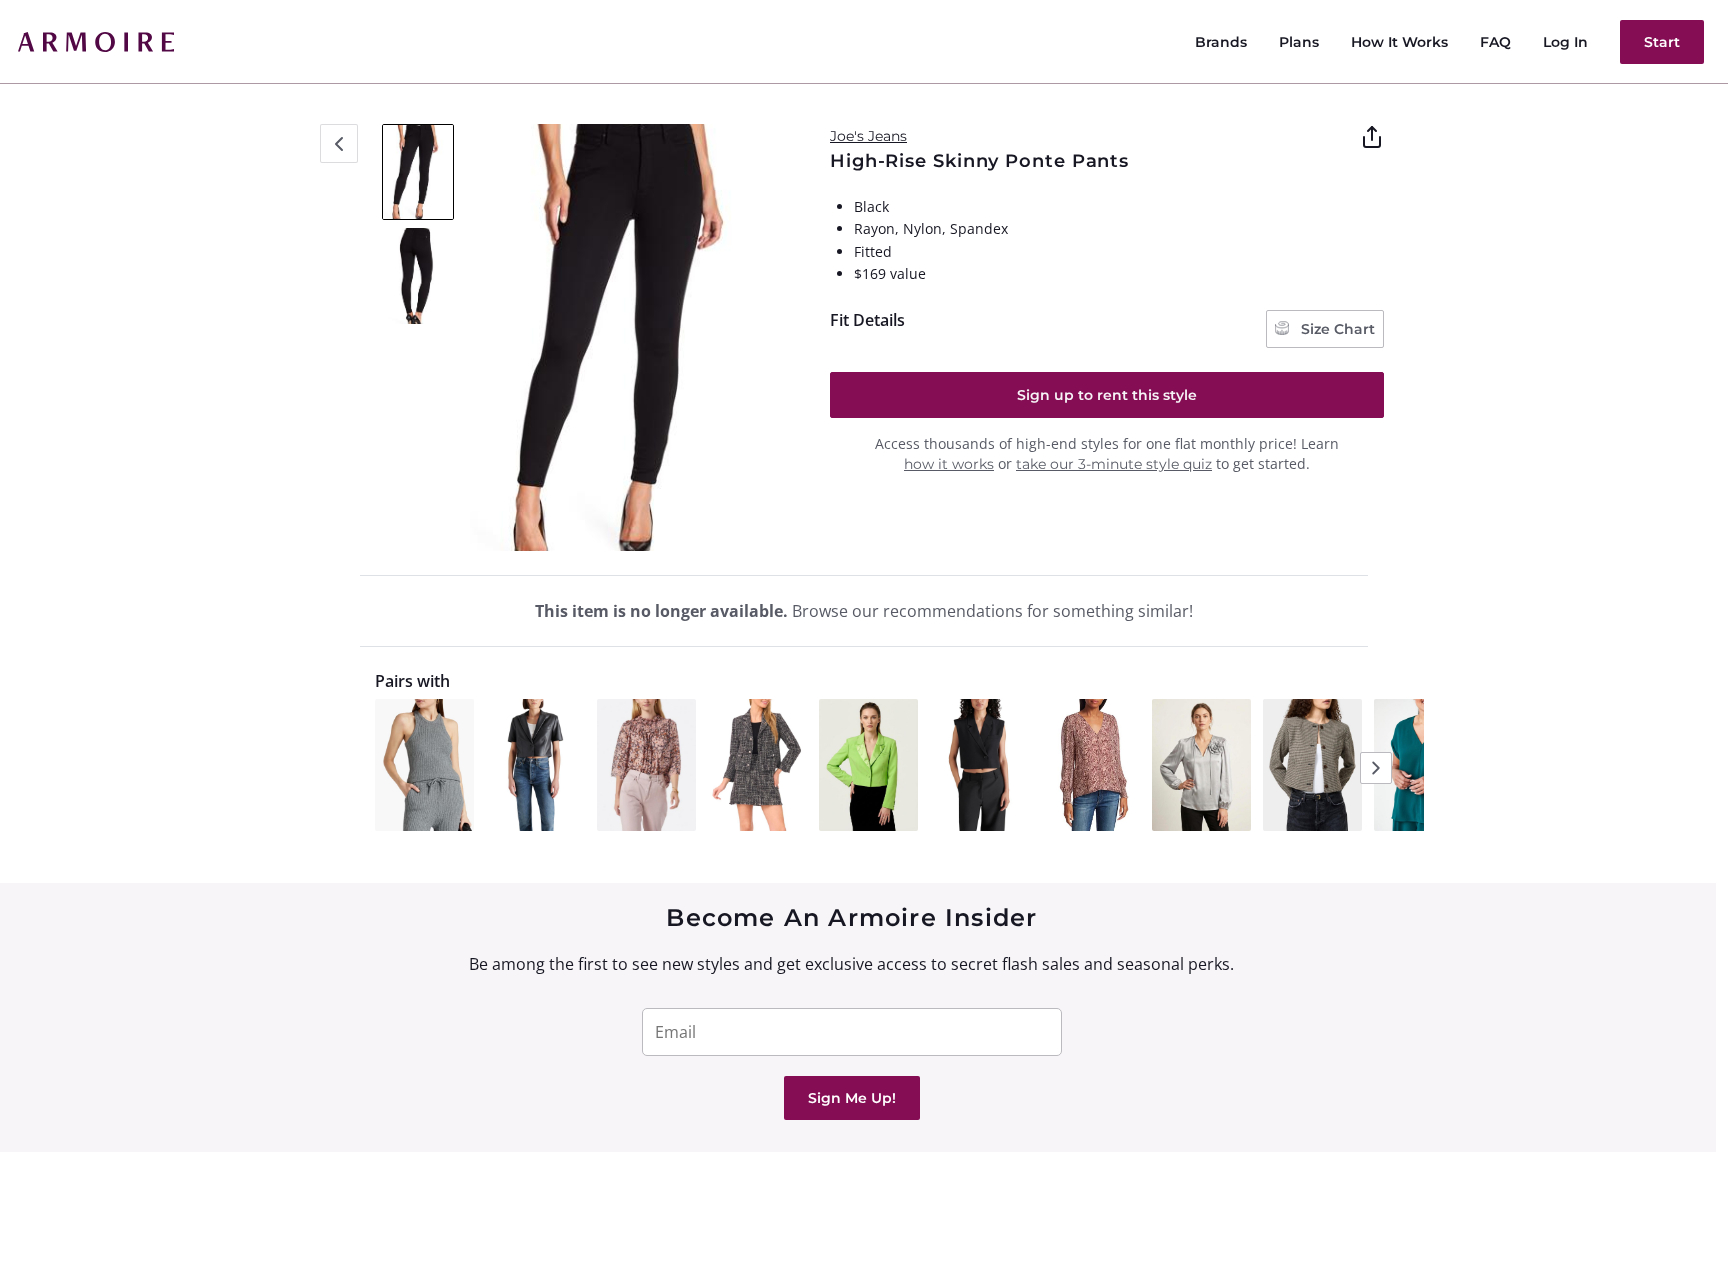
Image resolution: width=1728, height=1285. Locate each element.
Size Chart (1336, 329)
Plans (1299, 42)
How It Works (1399, 42)
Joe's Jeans (868, 136)
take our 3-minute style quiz (1114, 464)
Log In (1565, 42)
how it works (949, 464)
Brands (1221, 42)
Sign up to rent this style (1107, 395)
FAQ (1495, 42)
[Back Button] (339, 143)
